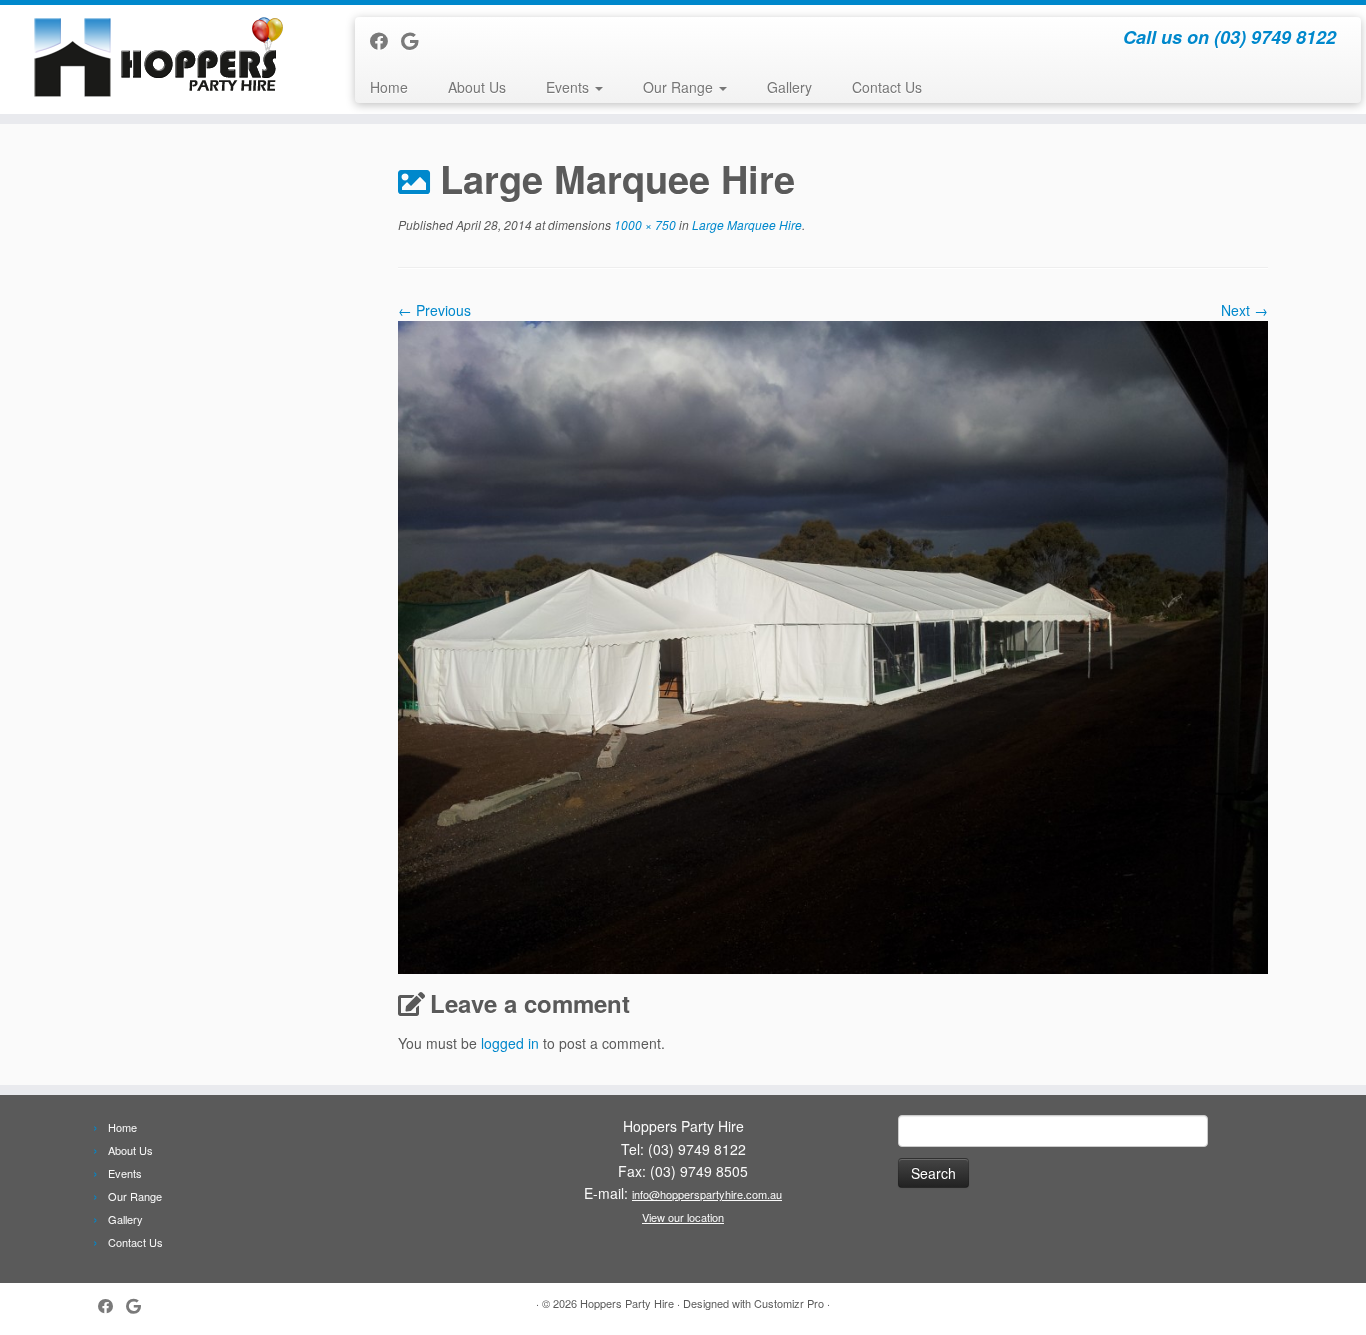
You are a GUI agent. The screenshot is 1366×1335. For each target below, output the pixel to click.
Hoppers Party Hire (627, 1303)
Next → (1244, 310)
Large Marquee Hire (745, 224)
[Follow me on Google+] (416, 40)
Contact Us (887, 87)
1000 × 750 (643, 224)
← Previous (434, 310)
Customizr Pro (789, 1303)
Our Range (680, 87)
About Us (477, 87)
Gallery (789, 87)
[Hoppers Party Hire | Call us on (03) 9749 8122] (157, 56)
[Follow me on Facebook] (385, 40)
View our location (683, 1217)
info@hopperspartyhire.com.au (707, 1194)
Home (389, 87)
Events (569, 87)
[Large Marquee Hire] (833, 645)
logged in (510, 1043)
